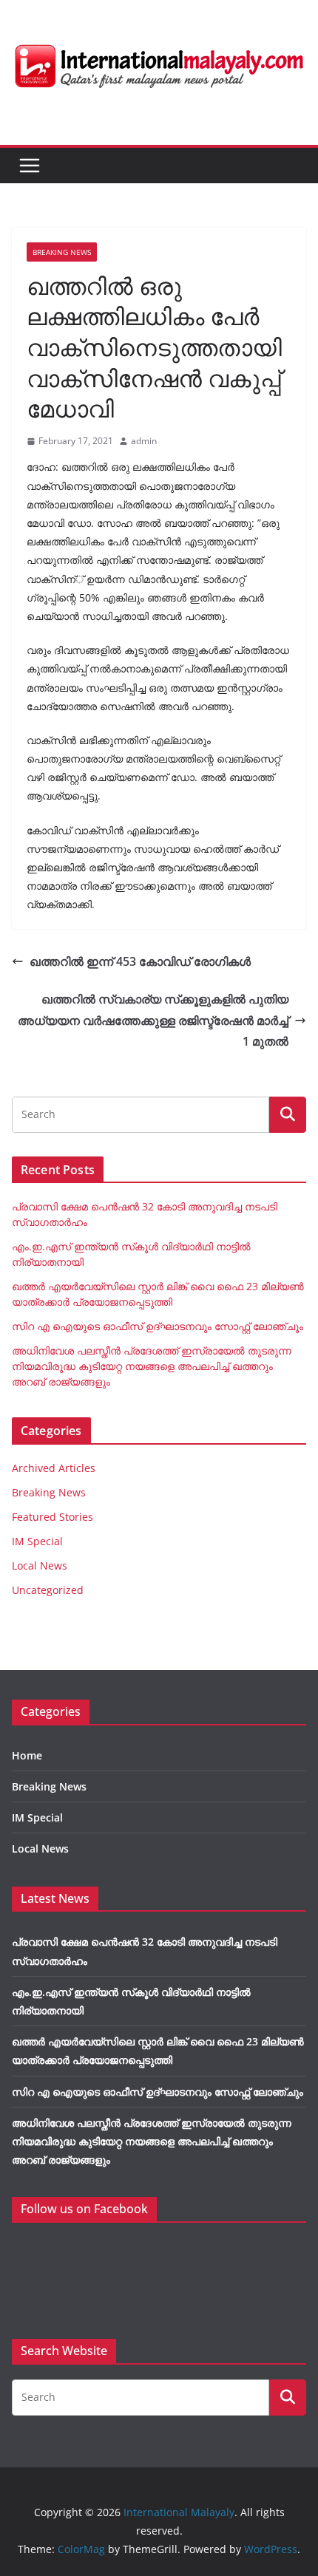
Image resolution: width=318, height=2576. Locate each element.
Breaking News (62, 252)
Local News (40, 1565)
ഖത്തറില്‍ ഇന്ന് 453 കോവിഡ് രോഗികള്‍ (140, 961)
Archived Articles (54, 1468)
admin (144, 441)
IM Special (37, 1541)
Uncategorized (48, 1590)
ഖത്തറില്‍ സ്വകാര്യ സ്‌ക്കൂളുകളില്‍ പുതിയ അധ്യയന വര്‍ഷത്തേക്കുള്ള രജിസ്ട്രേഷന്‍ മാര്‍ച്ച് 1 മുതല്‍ (153, 1020)
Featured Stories (53, 1517)
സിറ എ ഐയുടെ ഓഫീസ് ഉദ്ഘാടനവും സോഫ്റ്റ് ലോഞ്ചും (158, 1326)
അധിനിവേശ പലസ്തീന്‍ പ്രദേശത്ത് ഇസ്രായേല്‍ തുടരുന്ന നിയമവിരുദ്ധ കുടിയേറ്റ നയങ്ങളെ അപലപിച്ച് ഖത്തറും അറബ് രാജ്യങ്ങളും (152, 1366)
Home (27, 1755)
